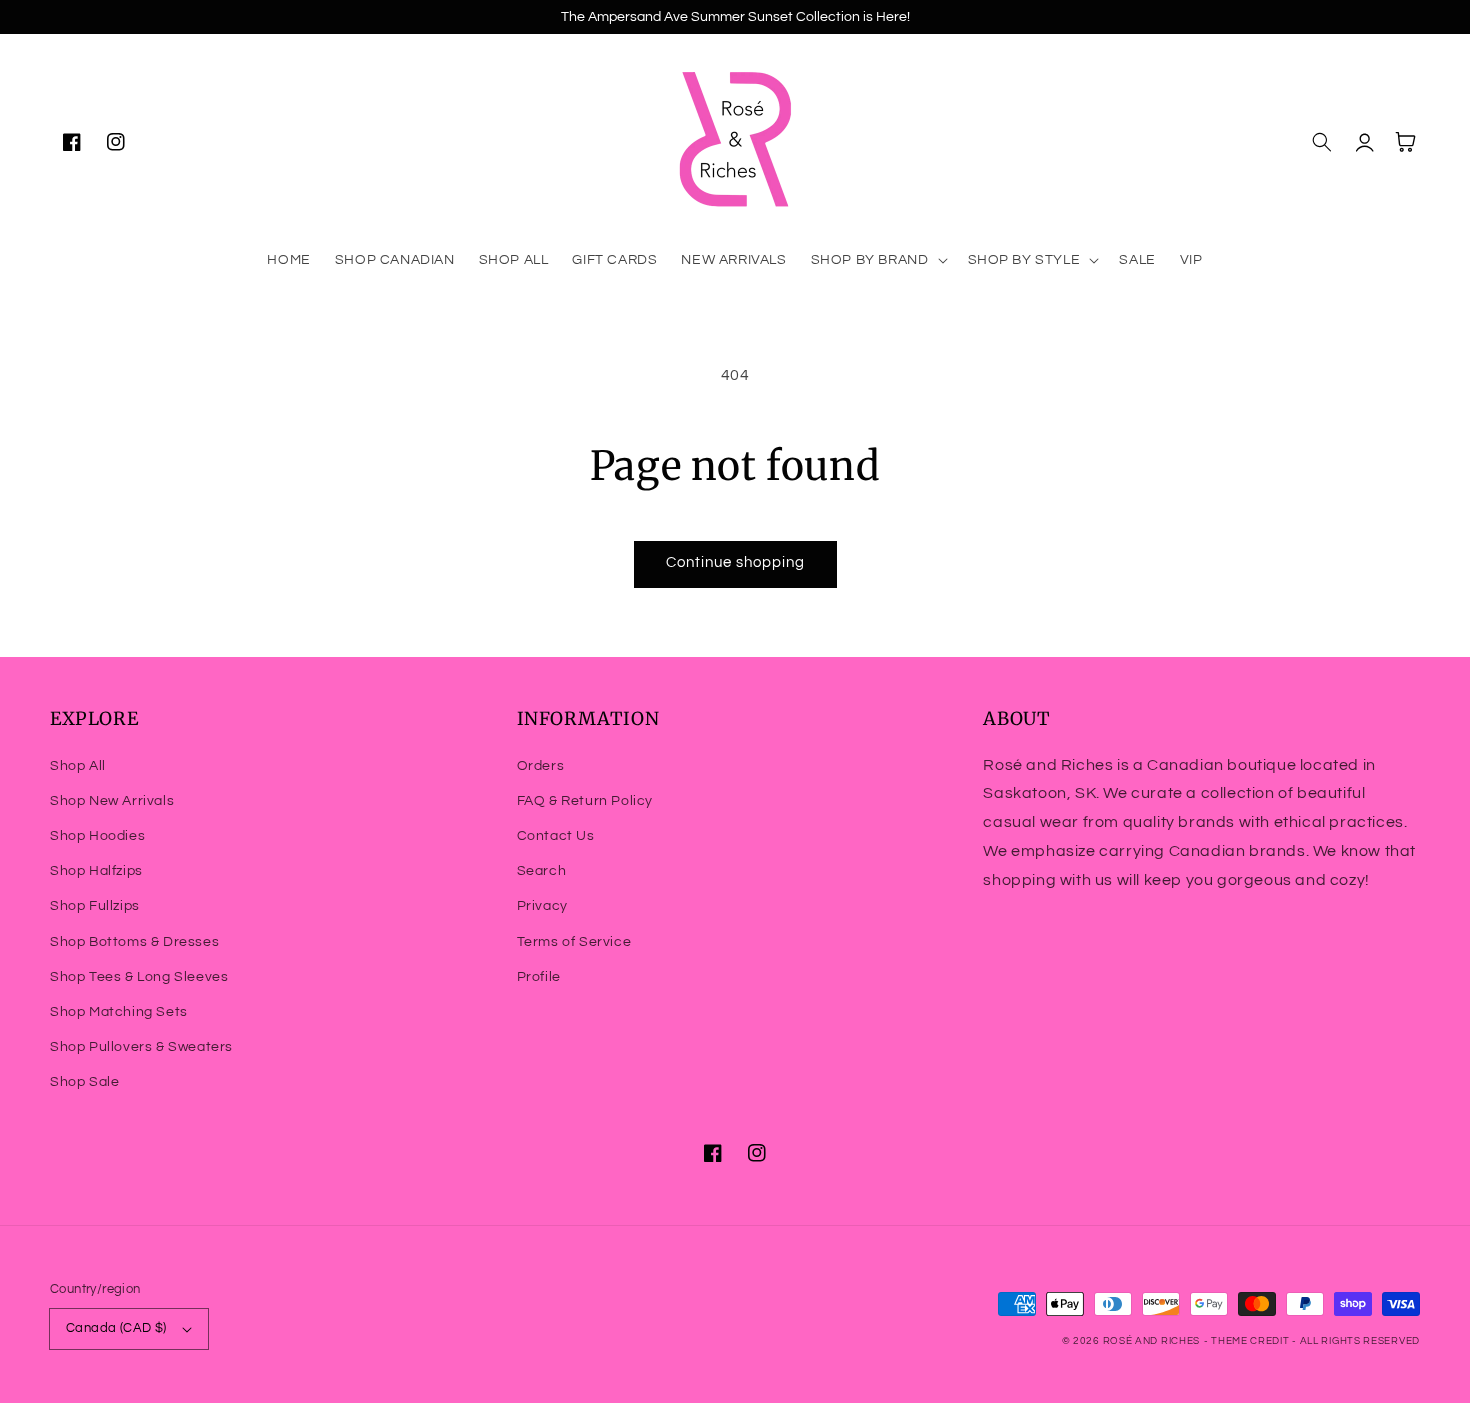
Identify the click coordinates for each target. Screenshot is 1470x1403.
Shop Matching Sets (119, 1012)
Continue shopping (735, 562)
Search (542, 871)
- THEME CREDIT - (1252, 1341)
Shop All (78, 766)
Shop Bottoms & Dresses (134, 942)
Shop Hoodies (97, 836)
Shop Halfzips (96, 871)
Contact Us (556, 836)
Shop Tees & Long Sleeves (139, 977)
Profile (539, 977)
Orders (541, 766)
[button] (877, 260)
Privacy (542, 906)
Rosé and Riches (1152, 1341)
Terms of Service (574, 942)
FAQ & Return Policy (585, 801)
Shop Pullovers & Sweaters (141, 1047)
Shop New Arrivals (112, 801)
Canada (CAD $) (116, 1328)
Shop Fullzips (95, 906)
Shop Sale (84, 1082)
